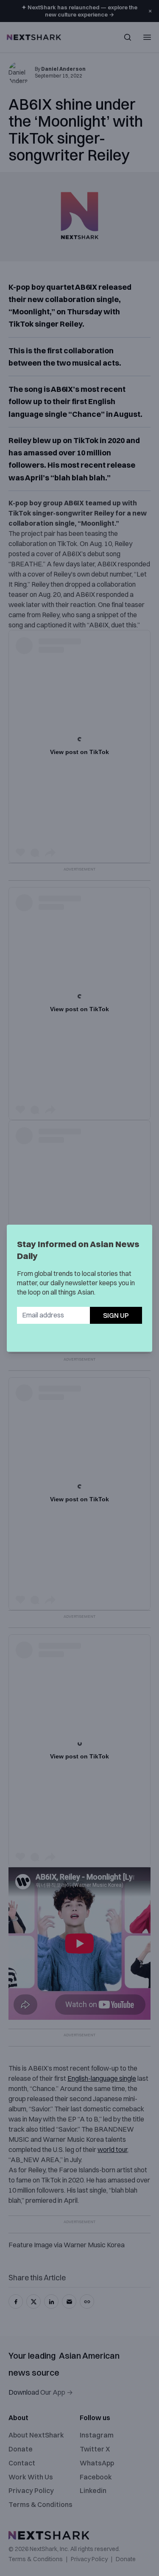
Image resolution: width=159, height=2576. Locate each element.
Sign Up (116, 1315)
